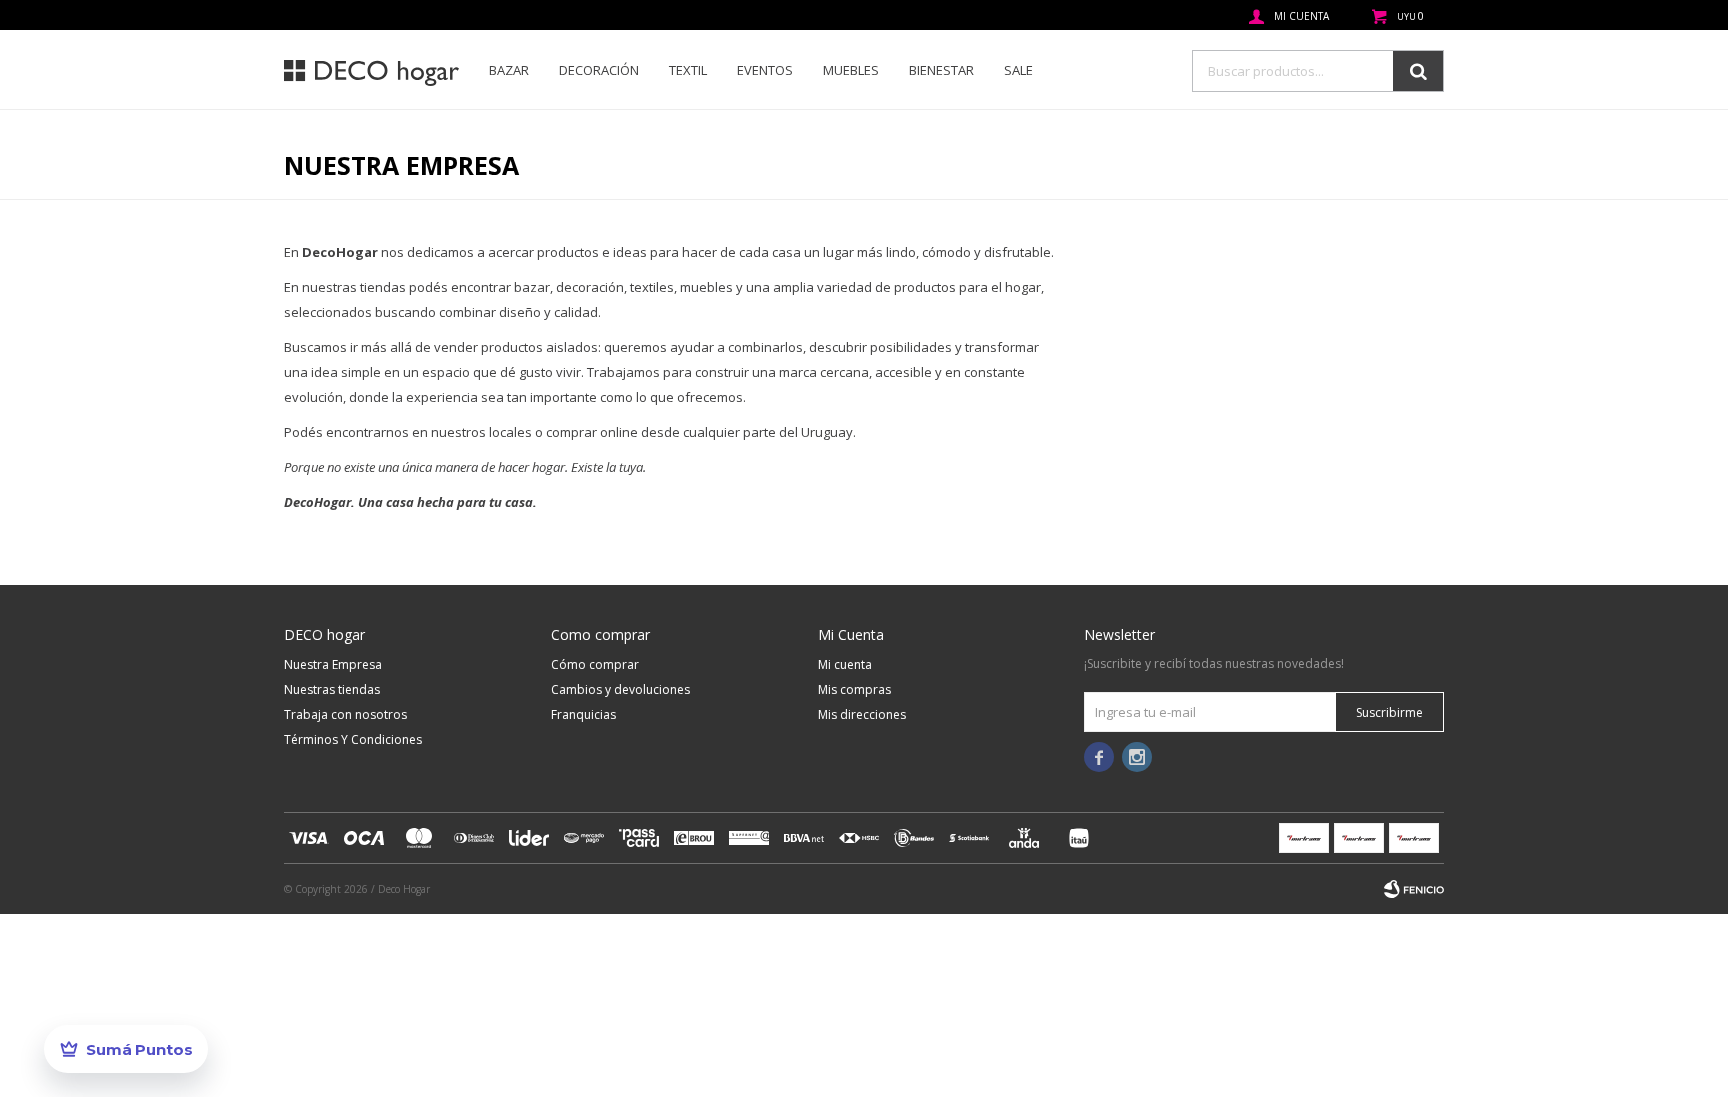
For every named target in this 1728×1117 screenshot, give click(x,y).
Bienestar (941, 70)
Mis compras (854, 689)
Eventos (765, 70)
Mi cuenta (845, 664)
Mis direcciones (862, 714)
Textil (688, 70)
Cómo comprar (595, 664)
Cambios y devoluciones (620, 689)
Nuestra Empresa (333, 664)
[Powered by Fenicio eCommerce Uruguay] (1414, 889)
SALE (1018, 70)
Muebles (851, 70)
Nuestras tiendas (332, 689)
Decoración (599, 70)
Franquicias (583, 714)
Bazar (509, 70)
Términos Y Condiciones (353, 739)
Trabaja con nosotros (345, 714)
